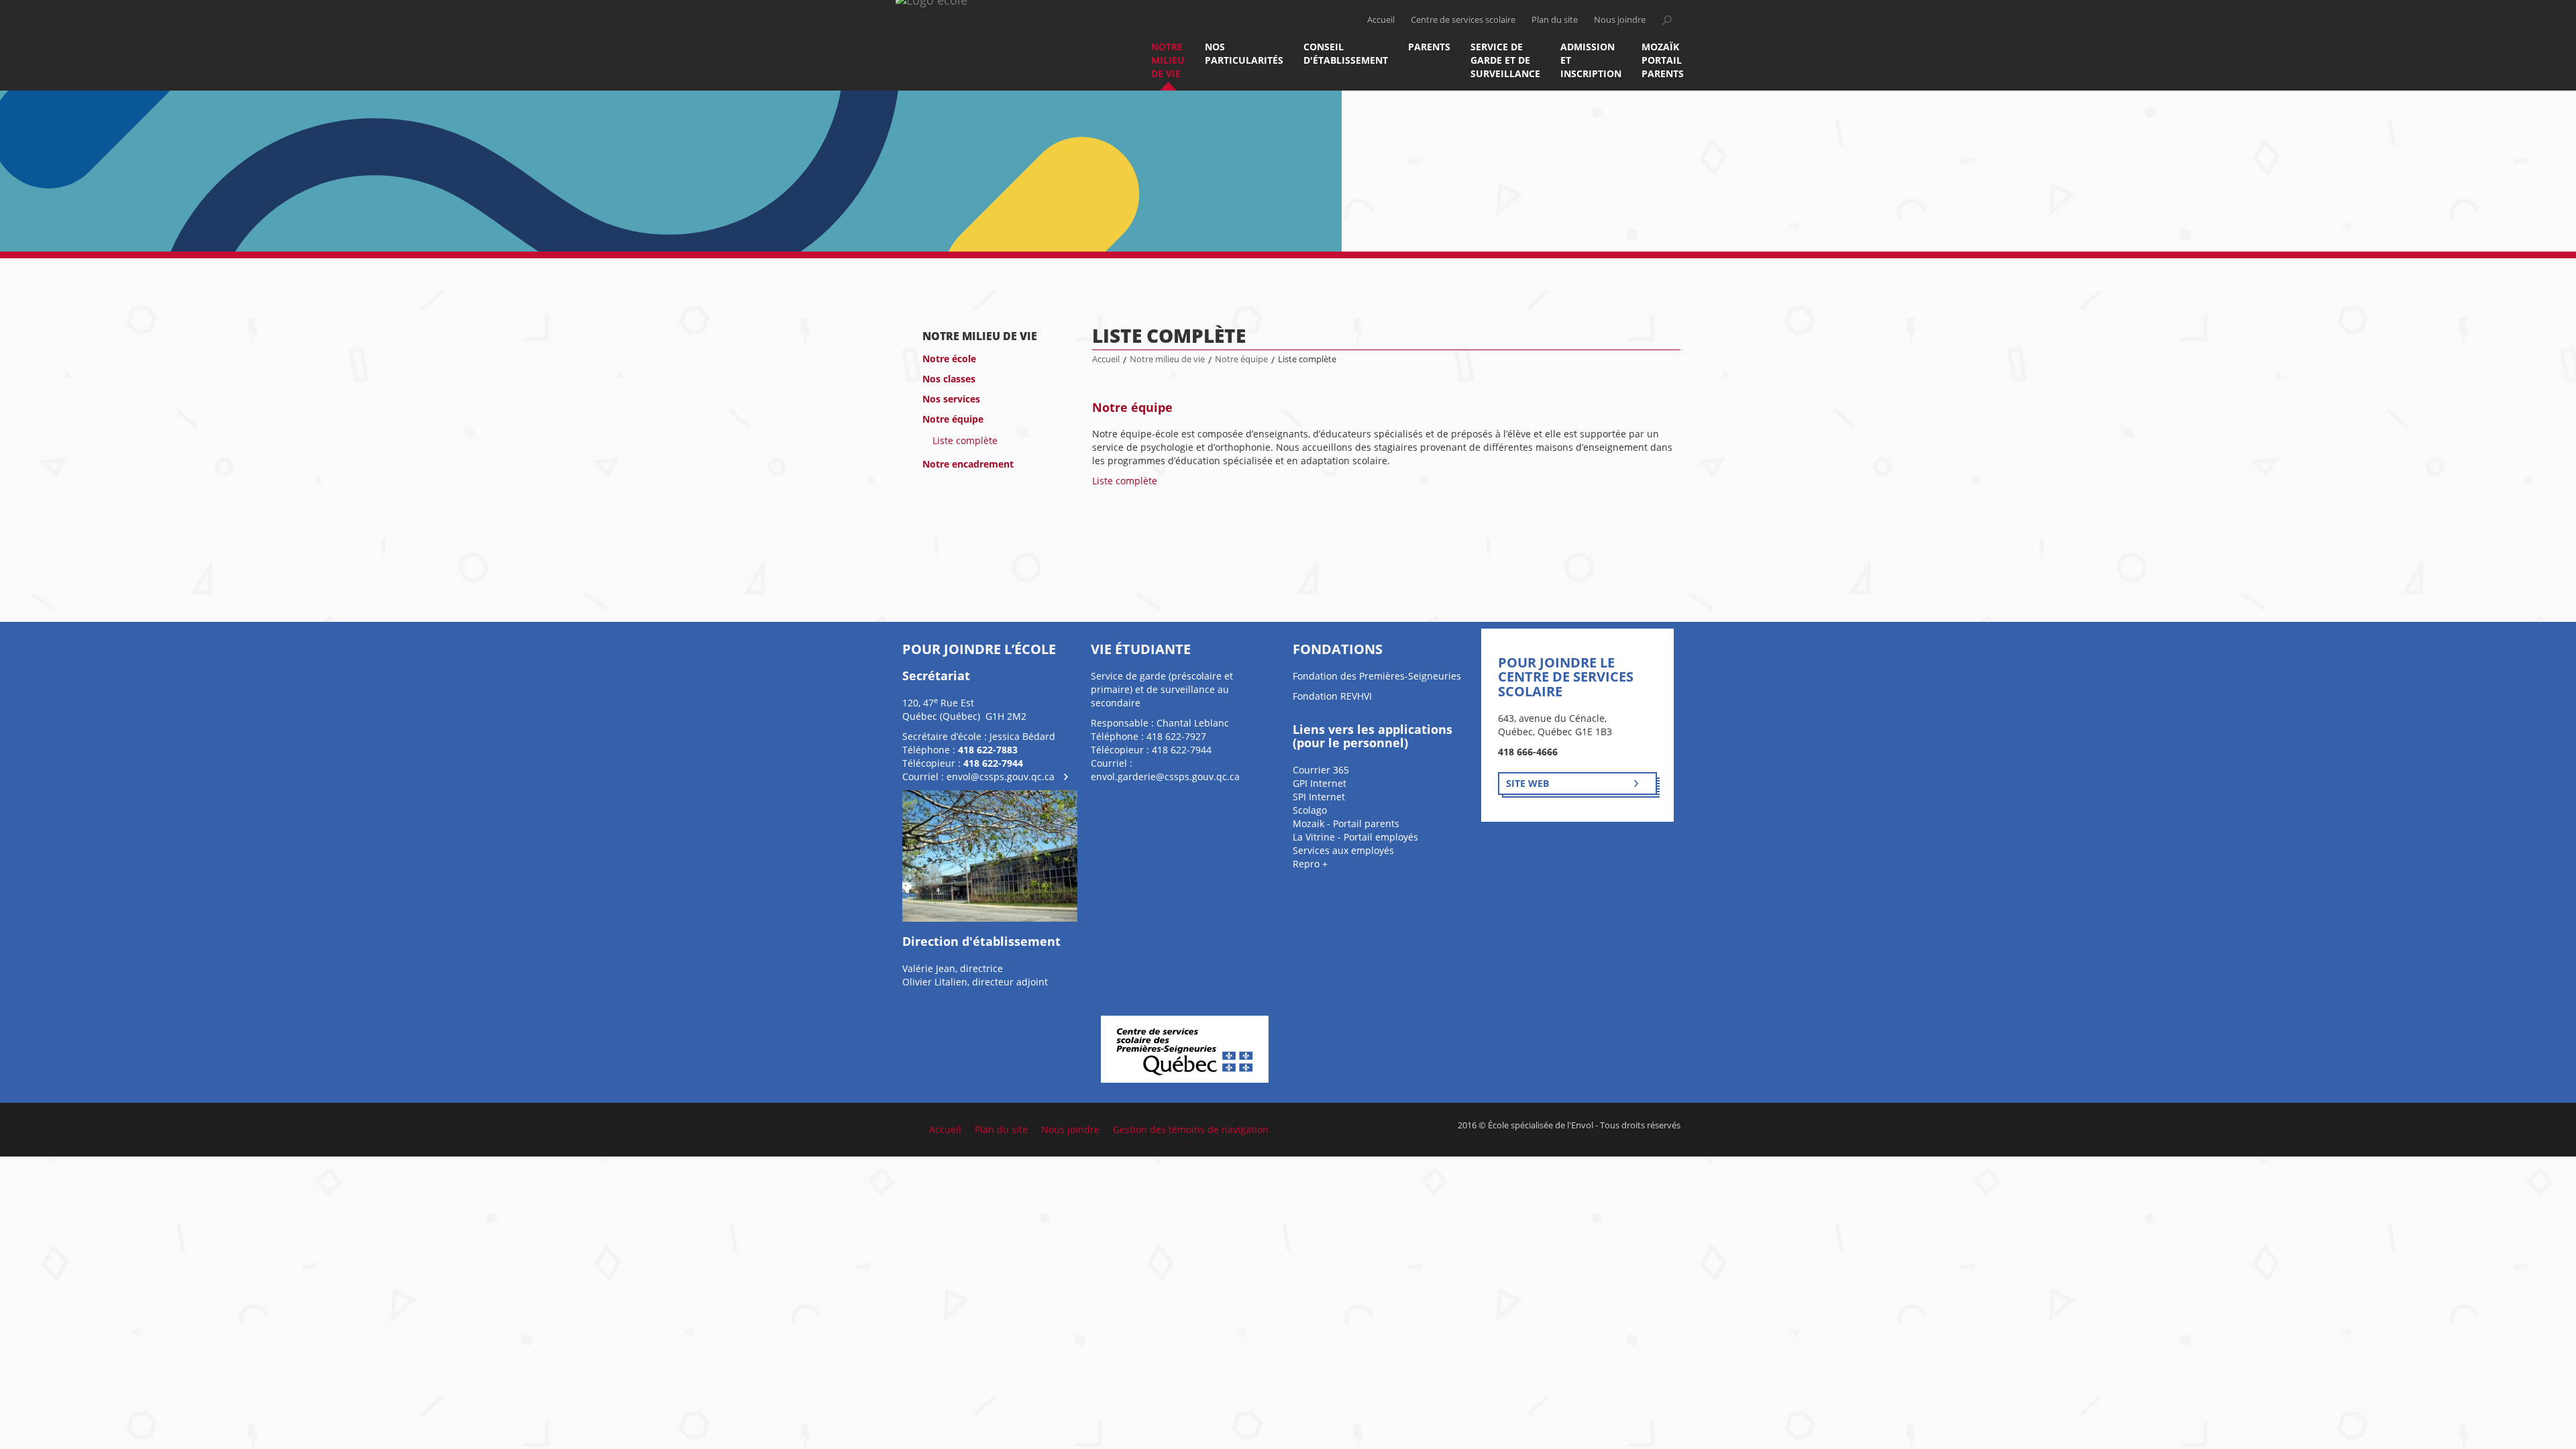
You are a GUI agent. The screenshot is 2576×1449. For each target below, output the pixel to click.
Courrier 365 (1321, 770)
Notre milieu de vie (1168, 60)
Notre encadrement (968, 464)
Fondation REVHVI (1332, 696)
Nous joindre (1620, 20)
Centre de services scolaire (1463, 20)
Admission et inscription (1591, 60)
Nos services (951, 399)
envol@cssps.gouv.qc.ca (1001, 776)
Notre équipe (953, 419)
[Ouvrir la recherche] (1666, 20)
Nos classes (949, 379)
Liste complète (965, 440)
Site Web (1527, 783)
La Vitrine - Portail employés (1355, 837)
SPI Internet (1319, 797)
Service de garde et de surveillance (1505, 60)
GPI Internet (1320, 783)
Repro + (1310, 864)
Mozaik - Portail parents (1346, 823)
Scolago (1310, 810)
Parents (1429, 47)
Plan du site (1555, 20)
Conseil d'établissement (1346, 53)
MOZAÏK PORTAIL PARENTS (1663, 60)
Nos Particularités (1244, 53)
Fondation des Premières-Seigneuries (1377, 676)
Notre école (949, 359)
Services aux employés (1343, 850)
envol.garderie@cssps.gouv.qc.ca (1165, 776)
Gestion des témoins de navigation (1191, 1129)
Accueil (1381, 20)
